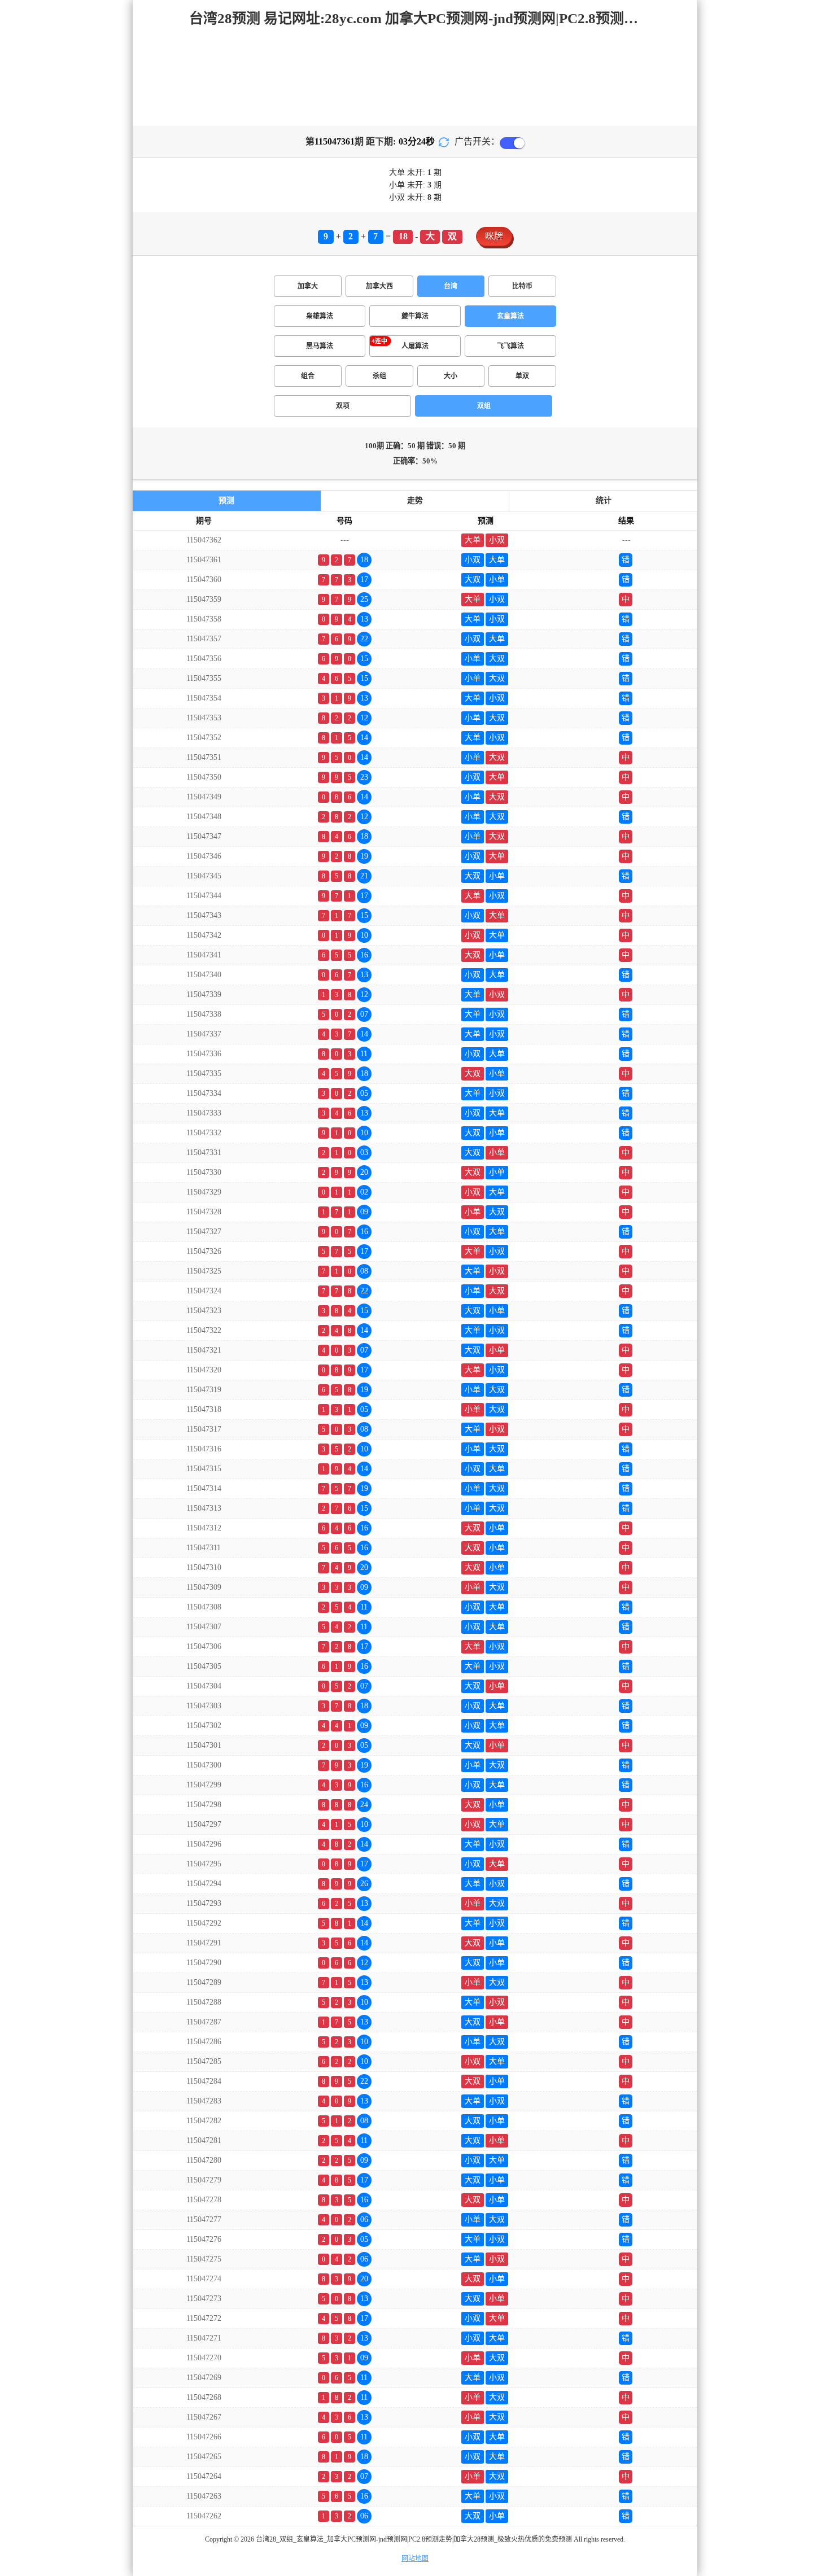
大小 (451, 376)
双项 (343, 406)
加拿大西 (379, 286)
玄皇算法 (510, 316)
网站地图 (415, 2558)
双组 (484, 406)
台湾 (451, 286)
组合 (308, 376)
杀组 (379, 376)
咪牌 (494, 236)
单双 (522, 376)
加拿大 (308, 286)
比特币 (522, 286)
